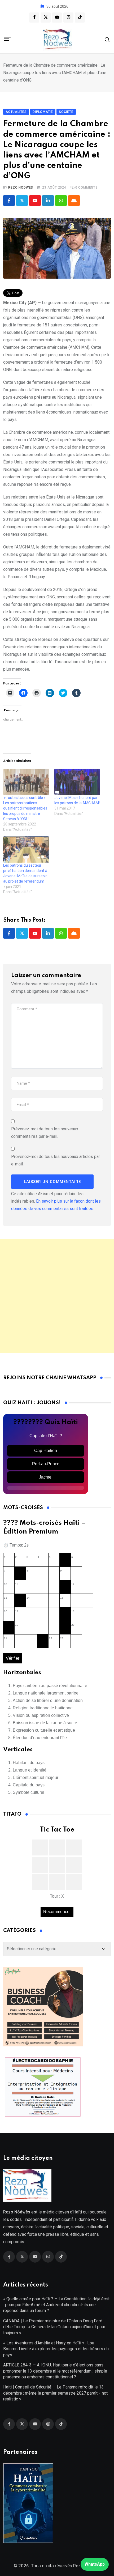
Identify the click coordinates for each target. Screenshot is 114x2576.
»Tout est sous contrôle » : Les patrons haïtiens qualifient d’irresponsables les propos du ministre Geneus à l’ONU (25, 808)
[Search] (107, 39)
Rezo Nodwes (21, 188)
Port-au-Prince (46, 1464)
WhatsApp (95, 2564)
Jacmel (46, 1477)
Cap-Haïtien (46, 1451)
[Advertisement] (57, 1296)
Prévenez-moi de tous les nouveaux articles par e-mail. (56, 1160)
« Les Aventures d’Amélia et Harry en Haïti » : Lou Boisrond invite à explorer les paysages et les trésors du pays (56, 2349)
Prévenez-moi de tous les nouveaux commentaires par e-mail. (45, 1133)
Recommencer (57, 1912)
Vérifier (13, 1658)
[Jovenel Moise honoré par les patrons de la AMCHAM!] (77, 782)
